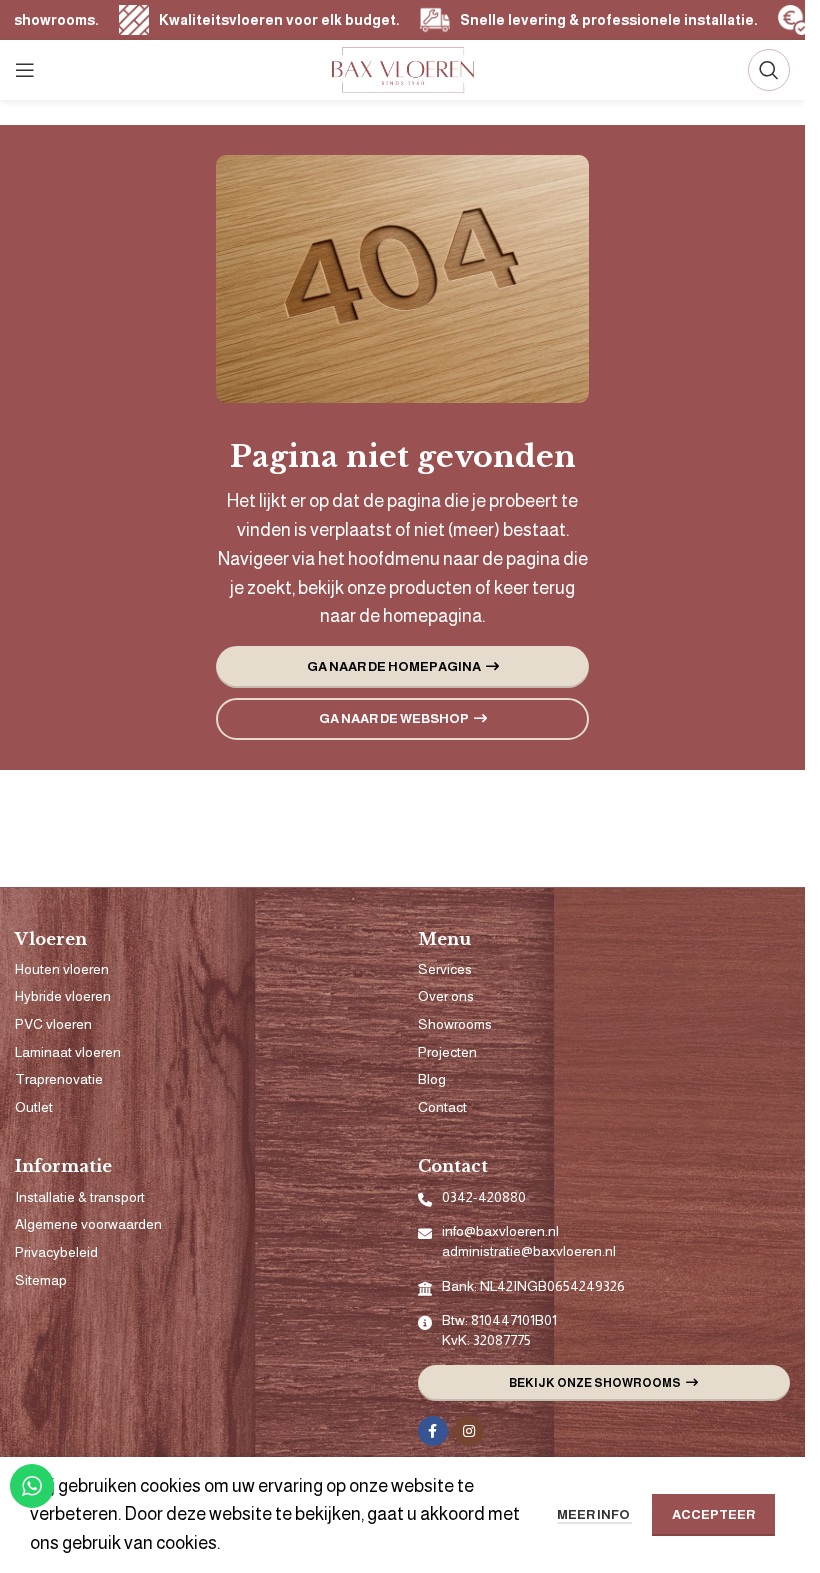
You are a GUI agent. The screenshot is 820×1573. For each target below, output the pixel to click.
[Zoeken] (769, 70)
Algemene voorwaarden (88, 1224)
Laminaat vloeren (68, 1052)
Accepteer (713, 1514)
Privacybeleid (56, 1252)
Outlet (34, 1107)
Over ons (446, 996)
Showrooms (455, 1024)
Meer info (594, 1514)
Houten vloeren (62, 969)
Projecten (447, 1052)
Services (445, 969)
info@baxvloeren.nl (500, 1231)
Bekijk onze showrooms (595, 1383)
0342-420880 (484, 1197)
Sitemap (41, 1280)
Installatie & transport (80, 1197)
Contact (442, 1107)
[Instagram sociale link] (469, 1431)
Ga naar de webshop (394, 718)
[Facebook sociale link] (433, 1431)
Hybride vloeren (63, 996)
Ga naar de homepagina (394, 666)
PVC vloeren (53, 1024)
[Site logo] (403, 69)
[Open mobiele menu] (25, 70)
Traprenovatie (59, 1079)
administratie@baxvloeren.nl (529, 1251)
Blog (432, 1079)
